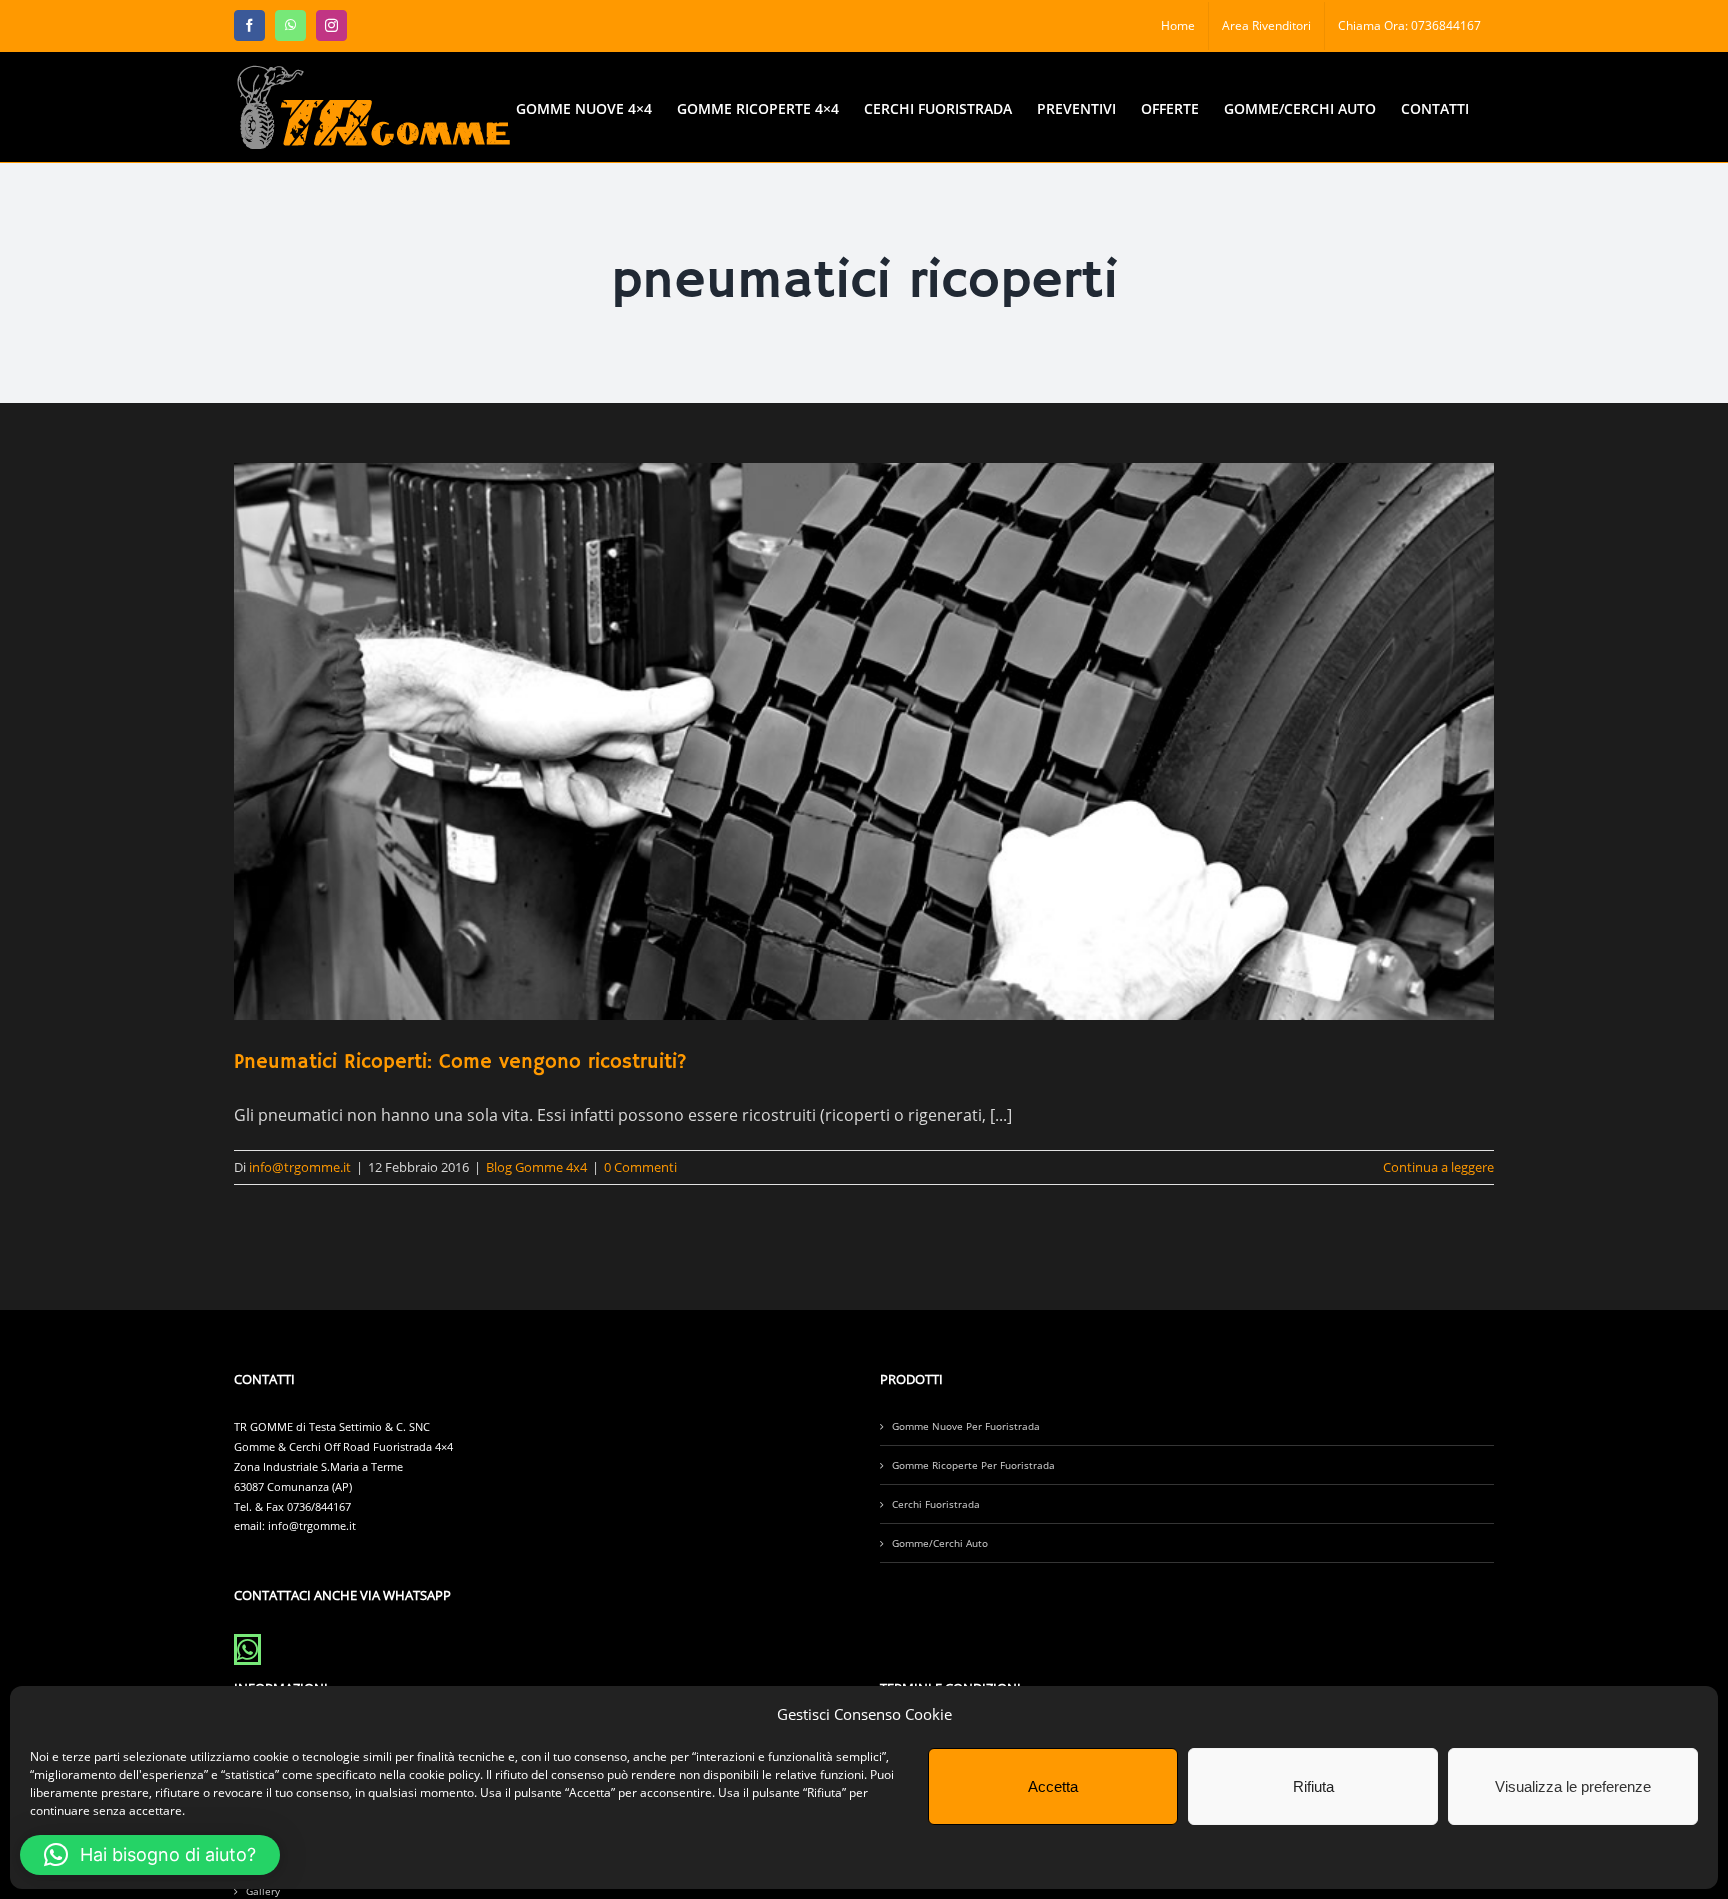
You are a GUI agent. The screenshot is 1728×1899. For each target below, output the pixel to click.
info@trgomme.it (300, 1167)
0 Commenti (640, 1167)
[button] (150, 1855)
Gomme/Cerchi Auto (940, 1543)
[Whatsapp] (247, 1649)
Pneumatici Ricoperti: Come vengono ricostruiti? (460, 1062)
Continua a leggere (1438, 1167)
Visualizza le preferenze (1573, 1786)
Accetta (1053, 1786)
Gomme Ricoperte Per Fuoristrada (973, 1465)
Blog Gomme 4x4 (536, 1167)
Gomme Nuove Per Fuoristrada (966, 1426)
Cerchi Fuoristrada (936, 1504)
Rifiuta (1313, 1786)
